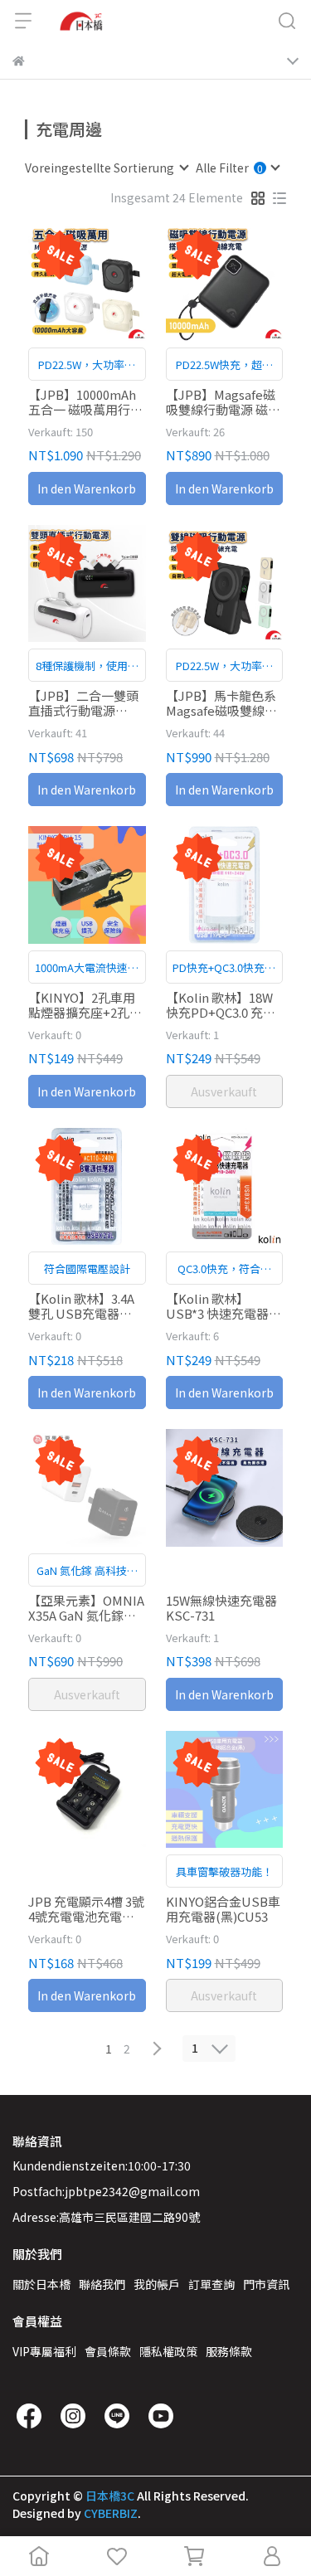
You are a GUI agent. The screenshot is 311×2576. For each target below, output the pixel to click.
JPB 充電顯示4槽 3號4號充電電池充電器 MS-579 (86, 1909)
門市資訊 (266, 2284)
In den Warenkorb (87, 488)
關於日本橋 (41, 2284)
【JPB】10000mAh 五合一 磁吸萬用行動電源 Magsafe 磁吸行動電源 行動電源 (86, 402)
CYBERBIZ (111, 2513)
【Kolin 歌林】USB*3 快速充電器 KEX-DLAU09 (217, 1306)
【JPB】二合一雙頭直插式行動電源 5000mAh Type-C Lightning (83, 703)
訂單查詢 (211, 2284)
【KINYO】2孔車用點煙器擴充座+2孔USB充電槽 (82, 1005)
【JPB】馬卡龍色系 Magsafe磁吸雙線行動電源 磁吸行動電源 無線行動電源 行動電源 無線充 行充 (223, 703)
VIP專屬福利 (44, 2351)
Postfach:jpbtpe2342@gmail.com (106, 2191)
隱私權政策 (168, 2351)
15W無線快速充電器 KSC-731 (221, 1608)
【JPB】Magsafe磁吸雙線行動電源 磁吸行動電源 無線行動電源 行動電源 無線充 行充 (223, 402)
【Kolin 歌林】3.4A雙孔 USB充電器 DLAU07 (81, 1306)
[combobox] (106, 168)
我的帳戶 (157, 2284)
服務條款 (229, 2351)
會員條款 (108, 2351)
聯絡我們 (102, 2284)
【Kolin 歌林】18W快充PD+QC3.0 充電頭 (221, 1005)
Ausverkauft (224, 1091)
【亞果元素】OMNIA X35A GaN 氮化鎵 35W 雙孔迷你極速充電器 (86, 1608)
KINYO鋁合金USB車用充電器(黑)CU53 (223, 1909)
